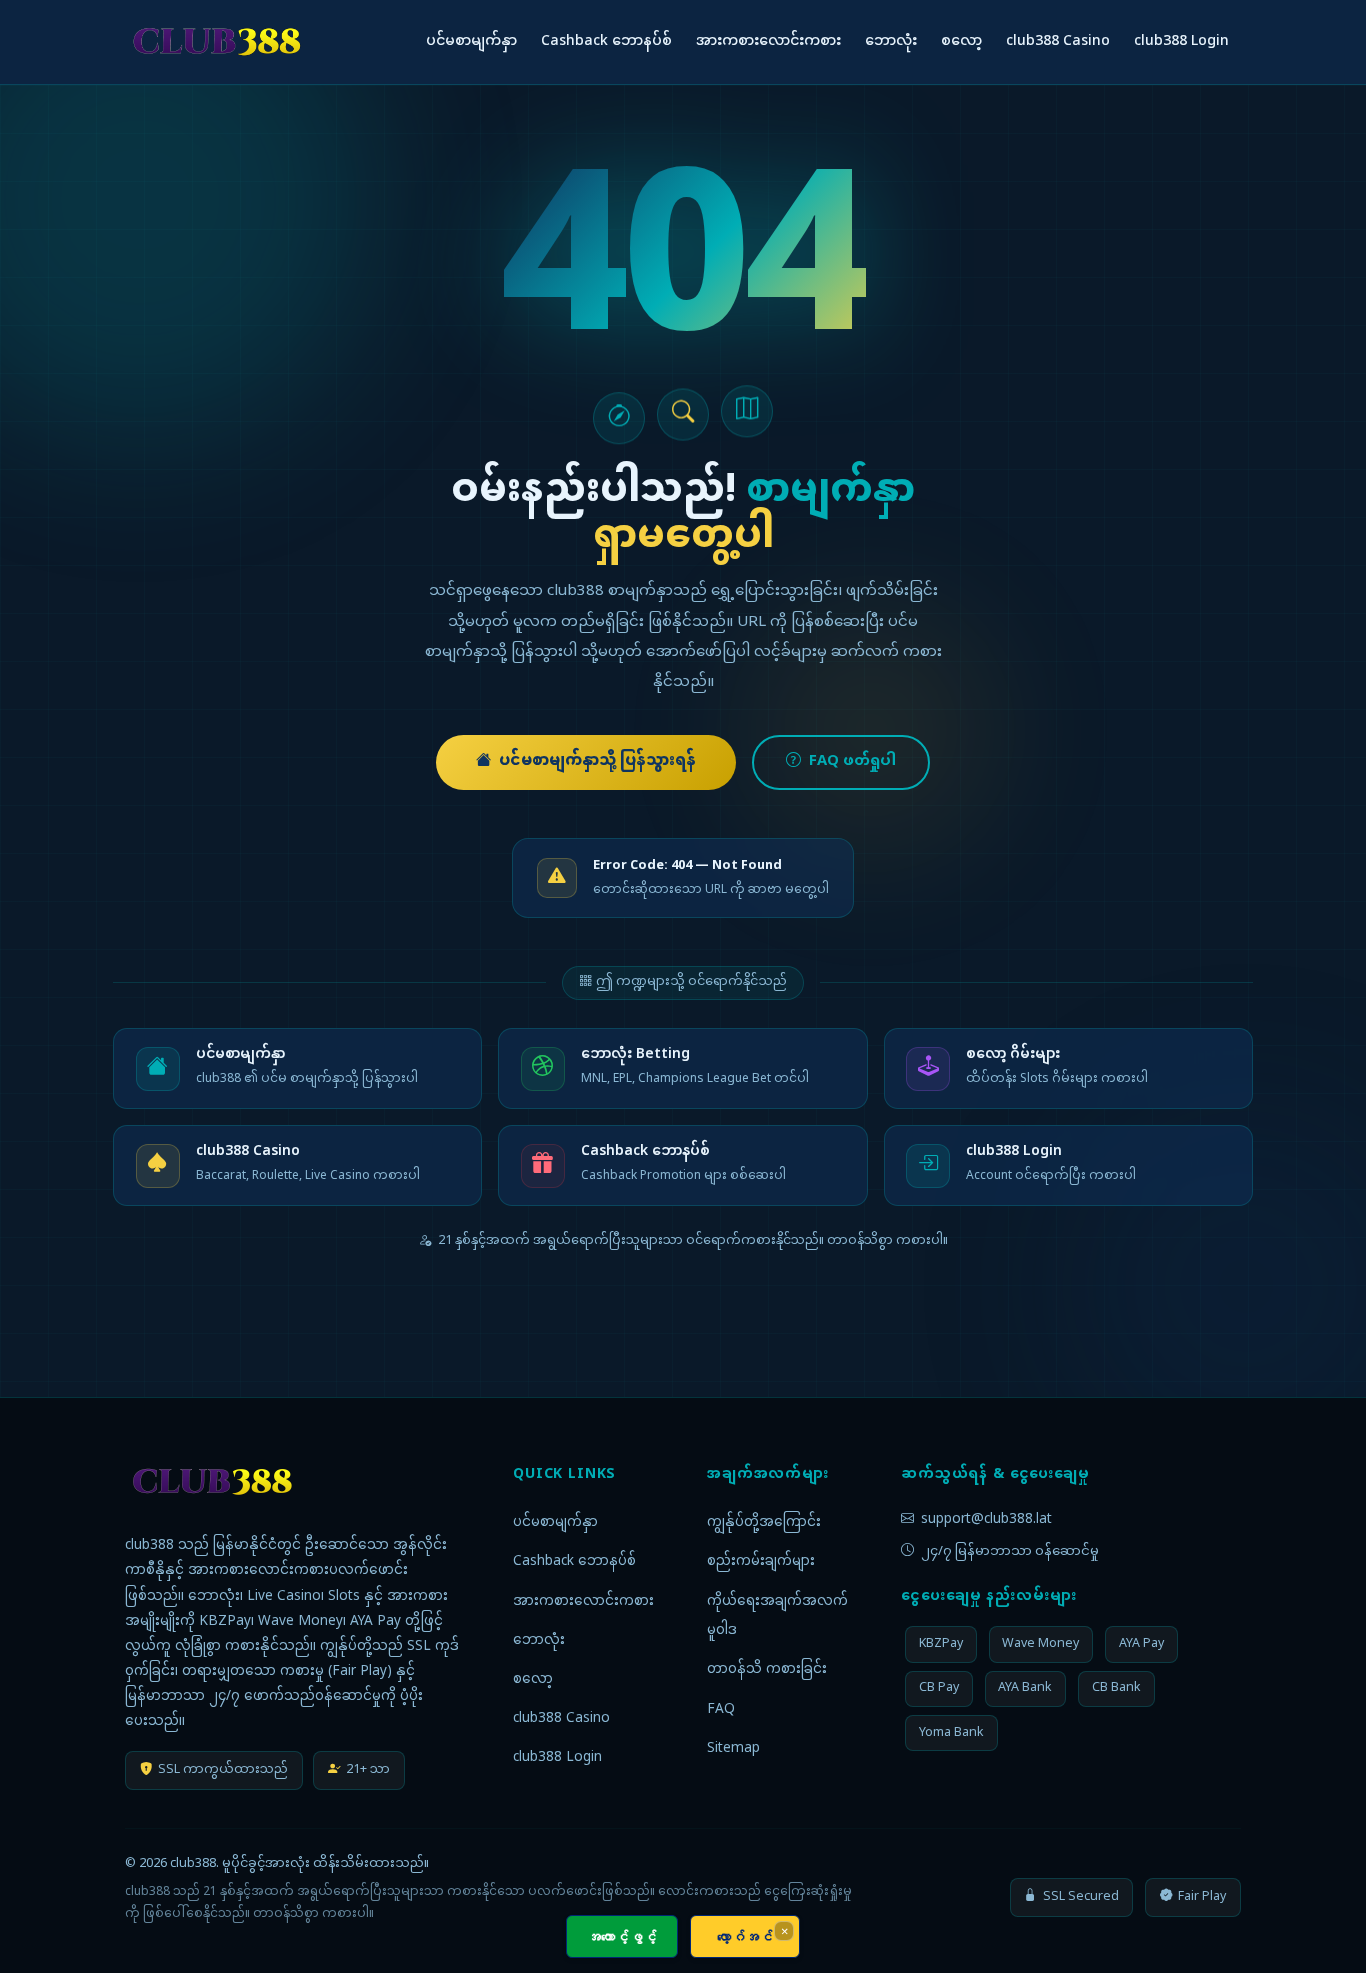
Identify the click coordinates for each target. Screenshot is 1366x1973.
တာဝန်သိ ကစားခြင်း (767, 1670)
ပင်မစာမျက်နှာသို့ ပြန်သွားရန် (597, 761)
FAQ (721, 1710)
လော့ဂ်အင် (745, 1936)
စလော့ (961, 41)
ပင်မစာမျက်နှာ (471, 41)
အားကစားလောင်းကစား (768, 41)
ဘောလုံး (891, 41)
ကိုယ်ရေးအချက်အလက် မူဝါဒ (777, 1617)
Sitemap (733, 1749)
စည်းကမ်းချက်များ (761, 1562)
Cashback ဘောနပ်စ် (606, 41)
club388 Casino (1058, 41)
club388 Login (1181, 41)
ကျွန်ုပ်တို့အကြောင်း (764, 1523)
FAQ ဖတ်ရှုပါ (852, 762)
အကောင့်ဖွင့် (622, 1936)
